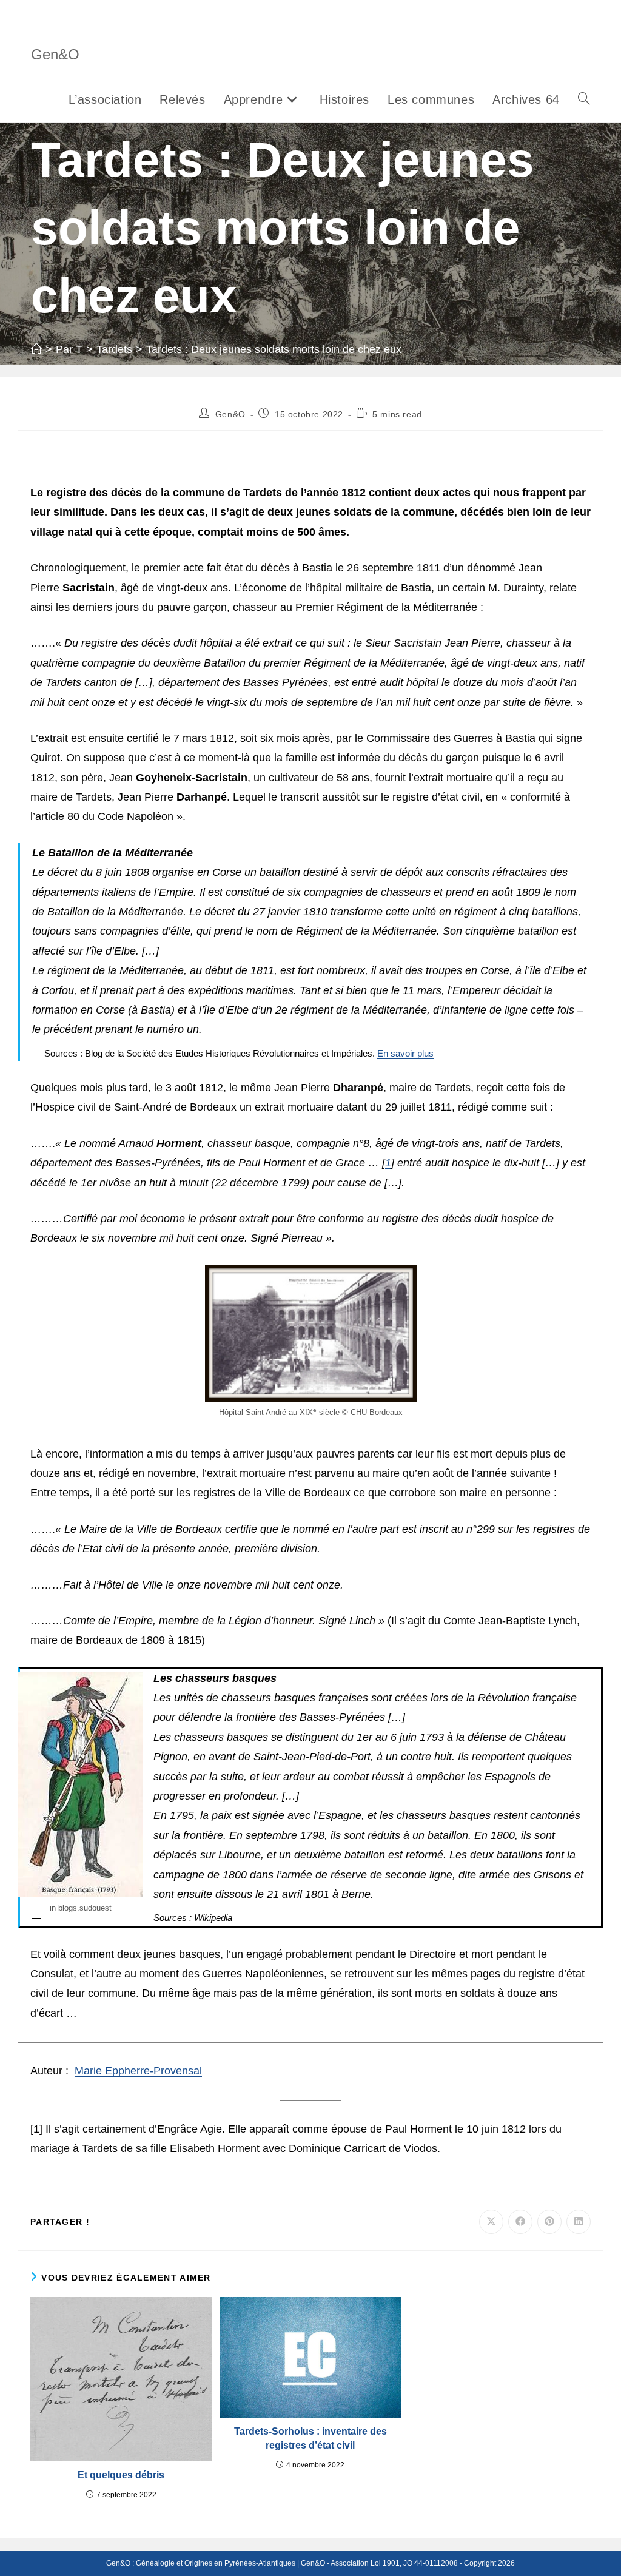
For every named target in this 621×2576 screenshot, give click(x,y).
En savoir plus (405, 1054)
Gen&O (55, 54)
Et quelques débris (121, 2475)
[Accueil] (36, 349)
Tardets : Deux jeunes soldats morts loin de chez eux (274, 349)
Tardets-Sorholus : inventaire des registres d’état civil (310, 2438)
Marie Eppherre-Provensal (138, 2071)
